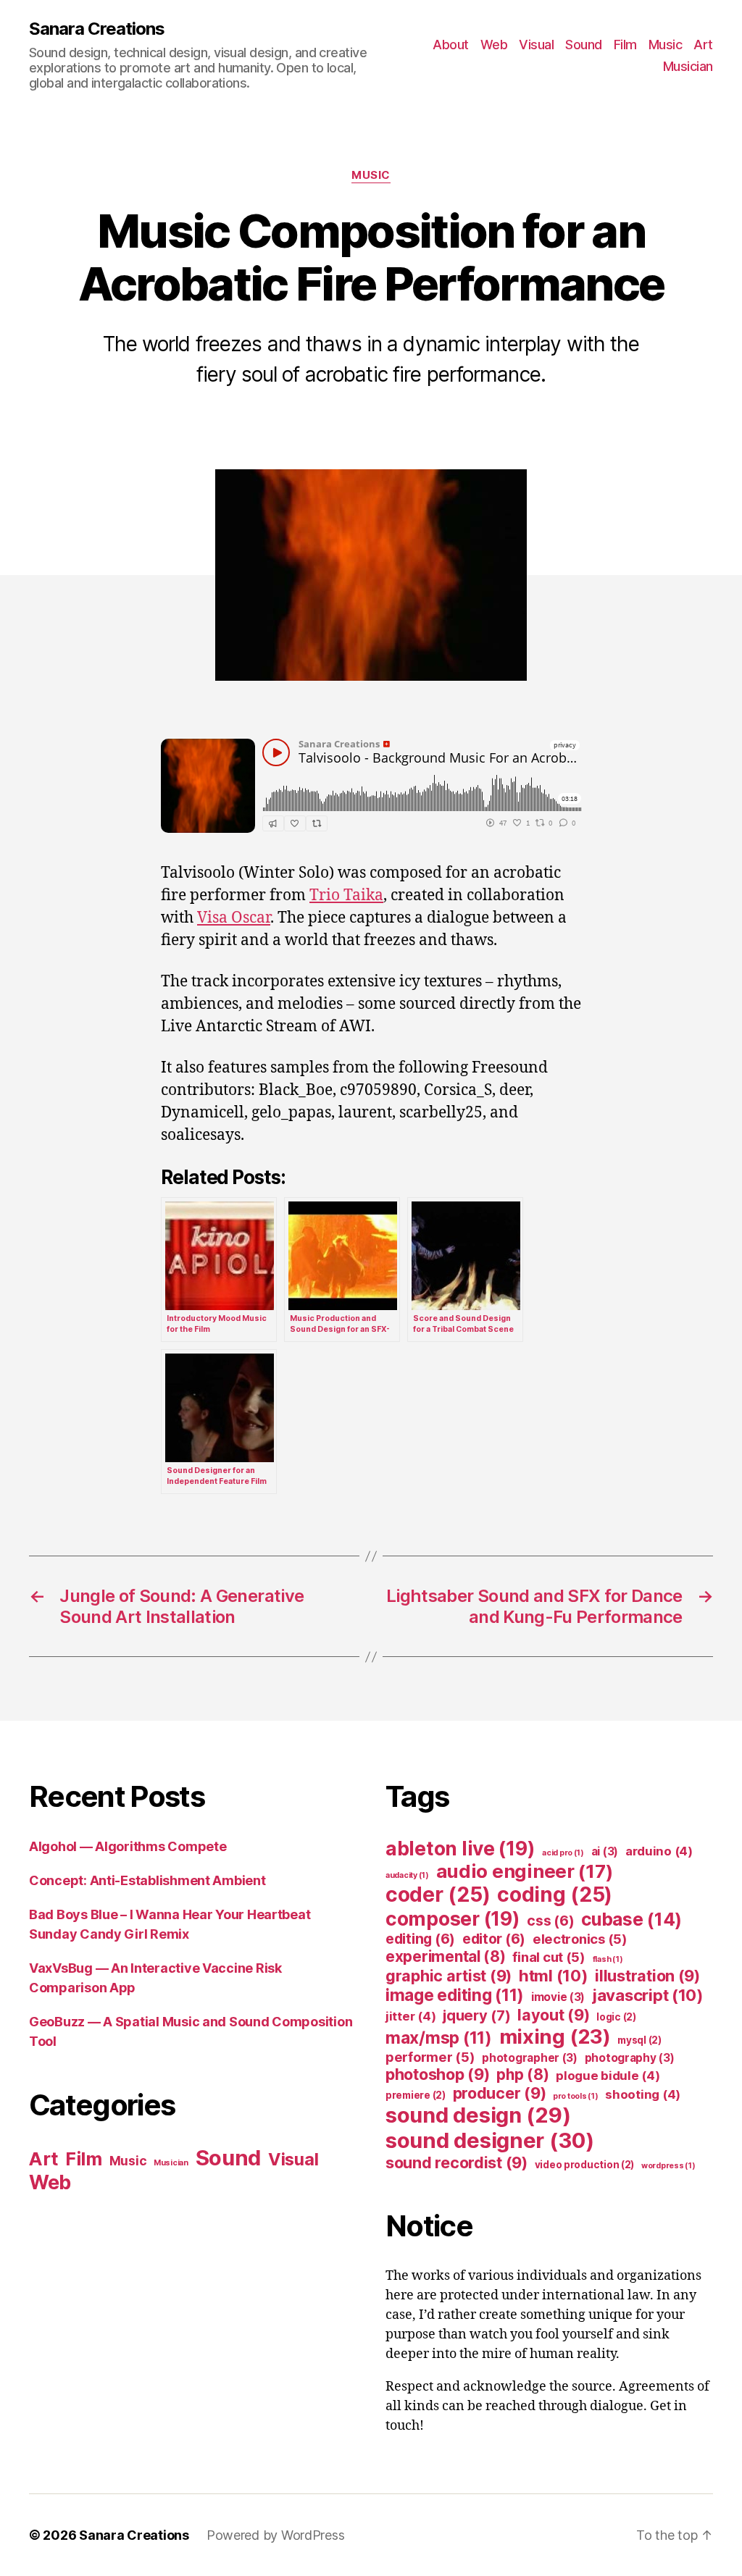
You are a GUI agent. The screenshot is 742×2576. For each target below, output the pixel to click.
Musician (688, 66)
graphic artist (449, 1976)
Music (666, 45)
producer (500, 2093)
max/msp (439, 2038)
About (451, 45)
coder (438, 1895)
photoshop (438, 2074)
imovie (558, 1997)
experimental (446, 1956)
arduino (659, 1851)
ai (605, 1851)
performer (430, 2057)
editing (420, 1939)
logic (616, 2017)
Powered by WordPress (276, 2535)
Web (494, 45)
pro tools (576, 2096)
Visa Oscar (234, 918)
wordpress (668, 2166)
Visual (536, 45)
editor (494, 1939)
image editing (455, 1995)
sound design (478, 2115)
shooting (643, 2094)
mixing (555, 2036)
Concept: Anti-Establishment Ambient (147, 1880)
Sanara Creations (97, 29)
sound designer (490, 2140)
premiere (416, 2095)
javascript (648, 1995)
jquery (476, 2015)
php (522, 2074)
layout (553, 2015)
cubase (631, 1919)
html (554, 1975)
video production (585, 2165)
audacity (407, 1875)
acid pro (563, 1853)
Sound (584, 45)
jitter (410, 2016)
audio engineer (525, 1871)
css (550, 1921)
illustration (647, 1976)
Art (703, 45)
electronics (580, 1939)
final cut (549, 1957)
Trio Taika (346, 895)
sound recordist (457, 2162)
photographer (530, 2058)
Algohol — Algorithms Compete (128, 1846)
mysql (639, 2040)
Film (625, 45)
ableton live (460, 1848)
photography (630, 2058)
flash (608, 1959)
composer (453, 1918)
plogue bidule (608, 2076)
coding (555, 1895)
